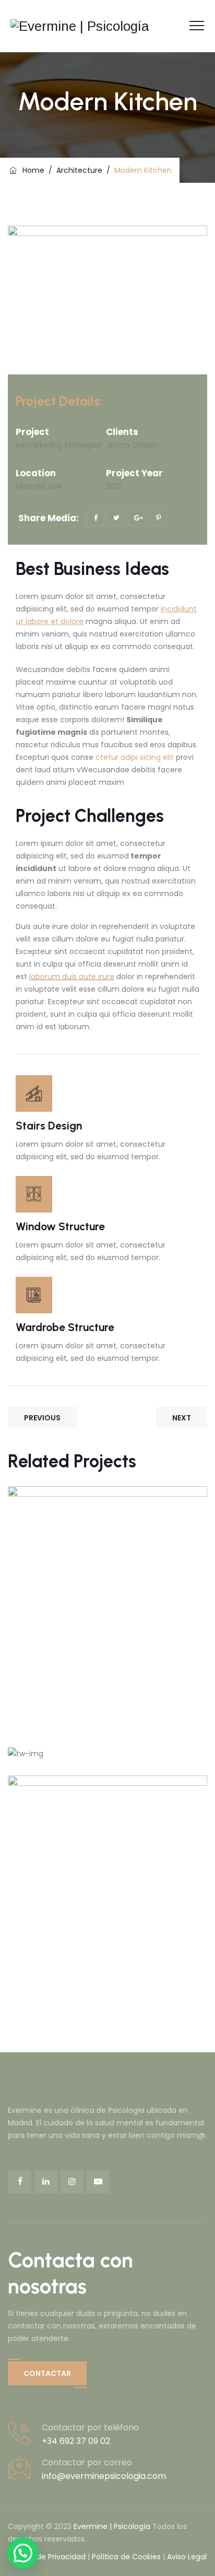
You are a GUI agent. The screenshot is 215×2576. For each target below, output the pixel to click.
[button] (47, 2373)
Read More (55, 1699)
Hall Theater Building (88, 1809)
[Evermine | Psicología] (80, 26)
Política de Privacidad (47, 2557)
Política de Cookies (126, 2557)
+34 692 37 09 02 (76, 2441)
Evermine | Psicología (112, 2526)
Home (31, 170)
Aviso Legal (187, 2557)
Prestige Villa (67, 1520)
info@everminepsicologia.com (104, 2476)
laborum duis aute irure (72, 977)
